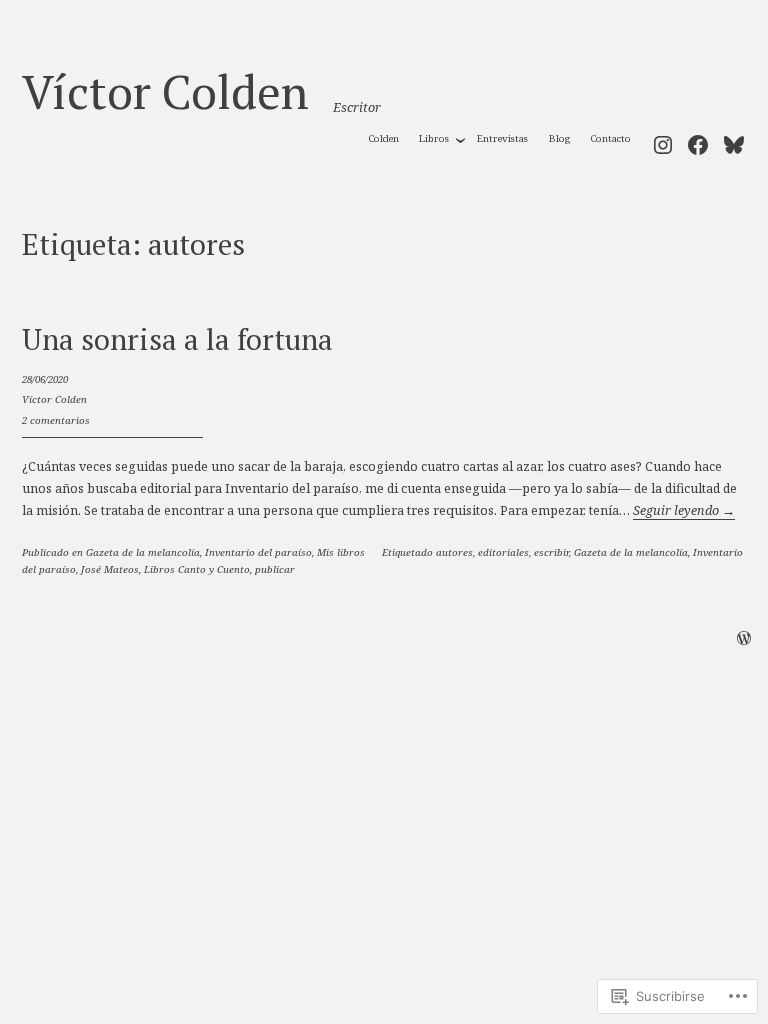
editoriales (503, 552)
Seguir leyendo (684, 510)
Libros (434, 138)
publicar (275, 569)
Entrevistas (502, 138)
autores (454, 552)
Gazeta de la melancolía (143, 552)
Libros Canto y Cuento (197, 569)
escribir (551, 552)
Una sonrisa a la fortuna (177, 339)
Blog (559, 138)
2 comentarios (56, 420)
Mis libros (341, 552)
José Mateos (110, 569)
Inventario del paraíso (258, 552)
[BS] (734, 141)
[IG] (663, 141)
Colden (383, 138)
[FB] (698, 141)
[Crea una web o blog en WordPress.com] (744, 640)
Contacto (610, 138)
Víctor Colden (165, 91)
